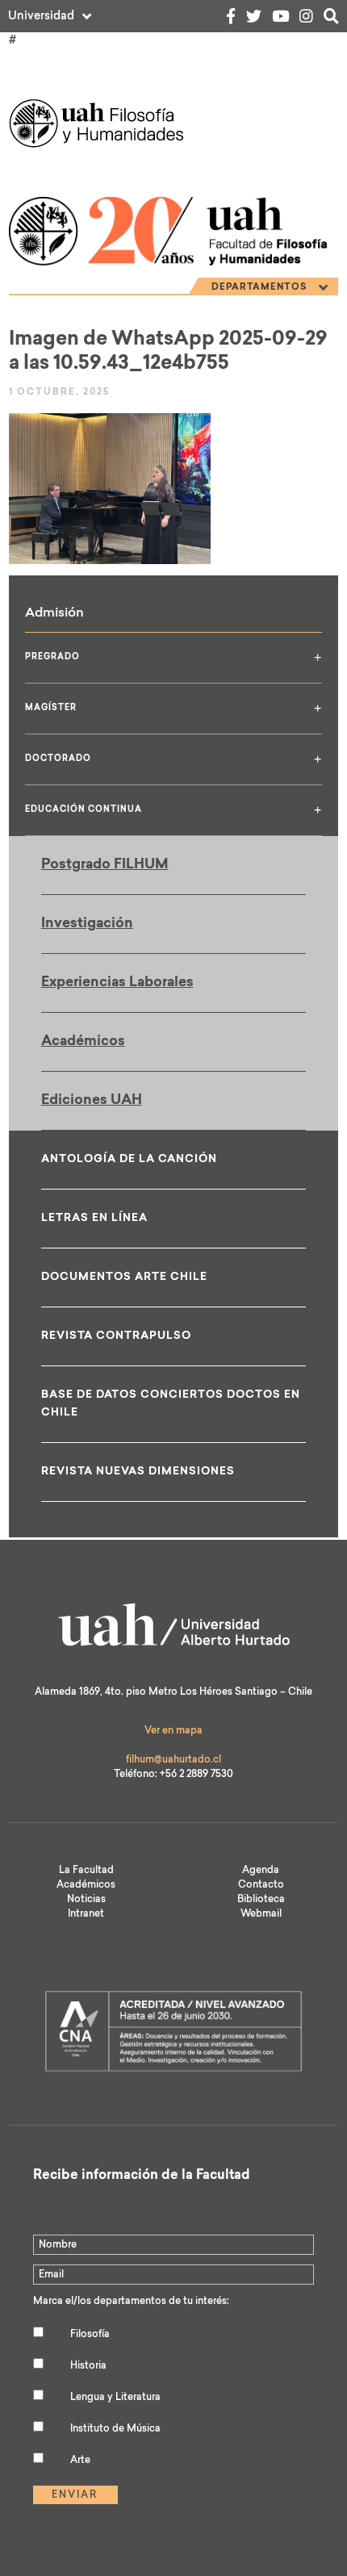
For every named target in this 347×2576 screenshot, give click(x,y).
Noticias (86, 1900)
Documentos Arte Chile (124, 1277)
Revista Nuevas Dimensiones (138, 1472)
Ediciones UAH (92, 1100)
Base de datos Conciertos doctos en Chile (171, 1404)
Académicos (83, 1041)
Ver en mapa (173, 1731)
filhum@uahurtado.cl (173, 1760)
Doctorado (174, 759)
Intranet (86, 1914)
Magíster (174, 708)
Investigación (87, 924)
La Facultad (86, 1871)
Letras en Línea (94, 1218)
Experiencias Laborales (117, 983)
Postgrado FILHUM (105, 865)
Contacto (261, 1885)
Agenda (261, 1871)
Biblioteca (261, 1900)
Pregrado (174, 657)
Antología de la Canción (129, 1159)
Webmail (261, 1914)
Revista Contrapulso (116, 1336)
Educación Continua (174, 810)
